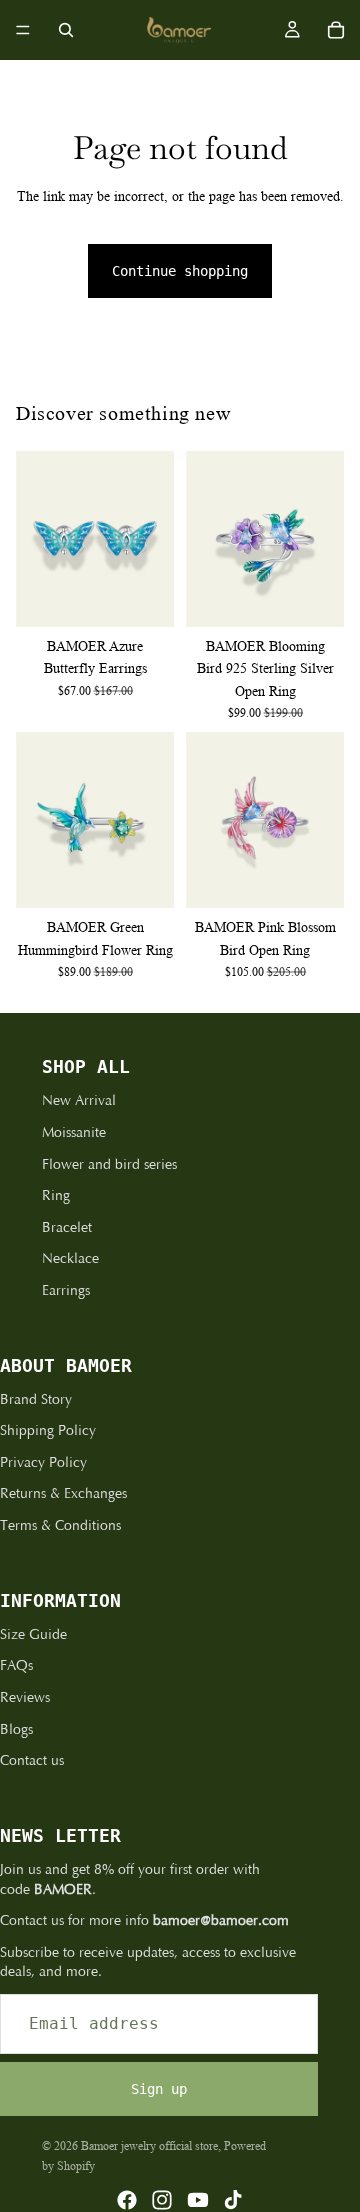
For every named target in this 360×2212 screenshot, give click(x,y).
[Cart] (336, 30)
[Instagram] (162, 2200)
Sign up (159, 2089)
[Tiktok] (233, 2200)
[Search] (66, 30)
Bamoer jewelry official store (149, 2145)
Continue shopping (180, 271)
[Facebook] (127, 2200)
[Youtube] (198, 2200)
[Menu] (23, 30)
